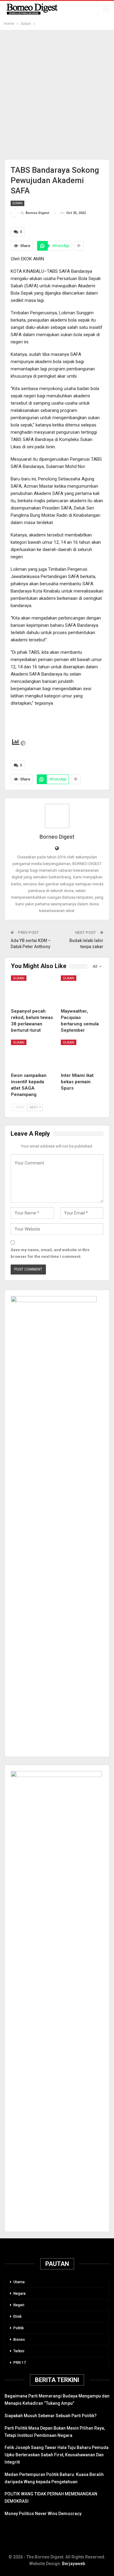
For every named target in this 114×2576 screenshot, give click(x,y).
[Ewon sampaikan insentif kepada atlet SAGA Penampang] (32, 1054)
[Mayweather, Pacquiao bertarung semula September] (82, 990)
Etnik (17, 2317)
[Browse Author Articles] (57, 816)
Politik (19, 2328)
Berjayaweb (74, 2564)
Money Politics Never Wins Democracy (43, 2514)
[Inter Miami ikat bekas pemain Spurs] (82, 1054)
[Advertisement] (57, 95)
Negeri (19, 2305)
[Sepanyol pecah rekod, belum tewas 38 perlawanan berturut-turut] (32, 990)
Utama (19, 2282)
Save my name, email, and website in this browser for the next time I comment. (50, 1253)
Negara (19, 2294)
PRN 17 (20, 2363)
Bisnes (19, 2340)
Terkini (19, 2351)
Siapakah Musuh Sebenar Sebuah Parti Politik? (51, 2416)
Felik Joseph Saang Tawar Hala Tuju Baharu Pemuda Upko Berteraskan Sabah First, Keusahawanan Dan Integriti (57, 2455)
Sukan (17, 203)
